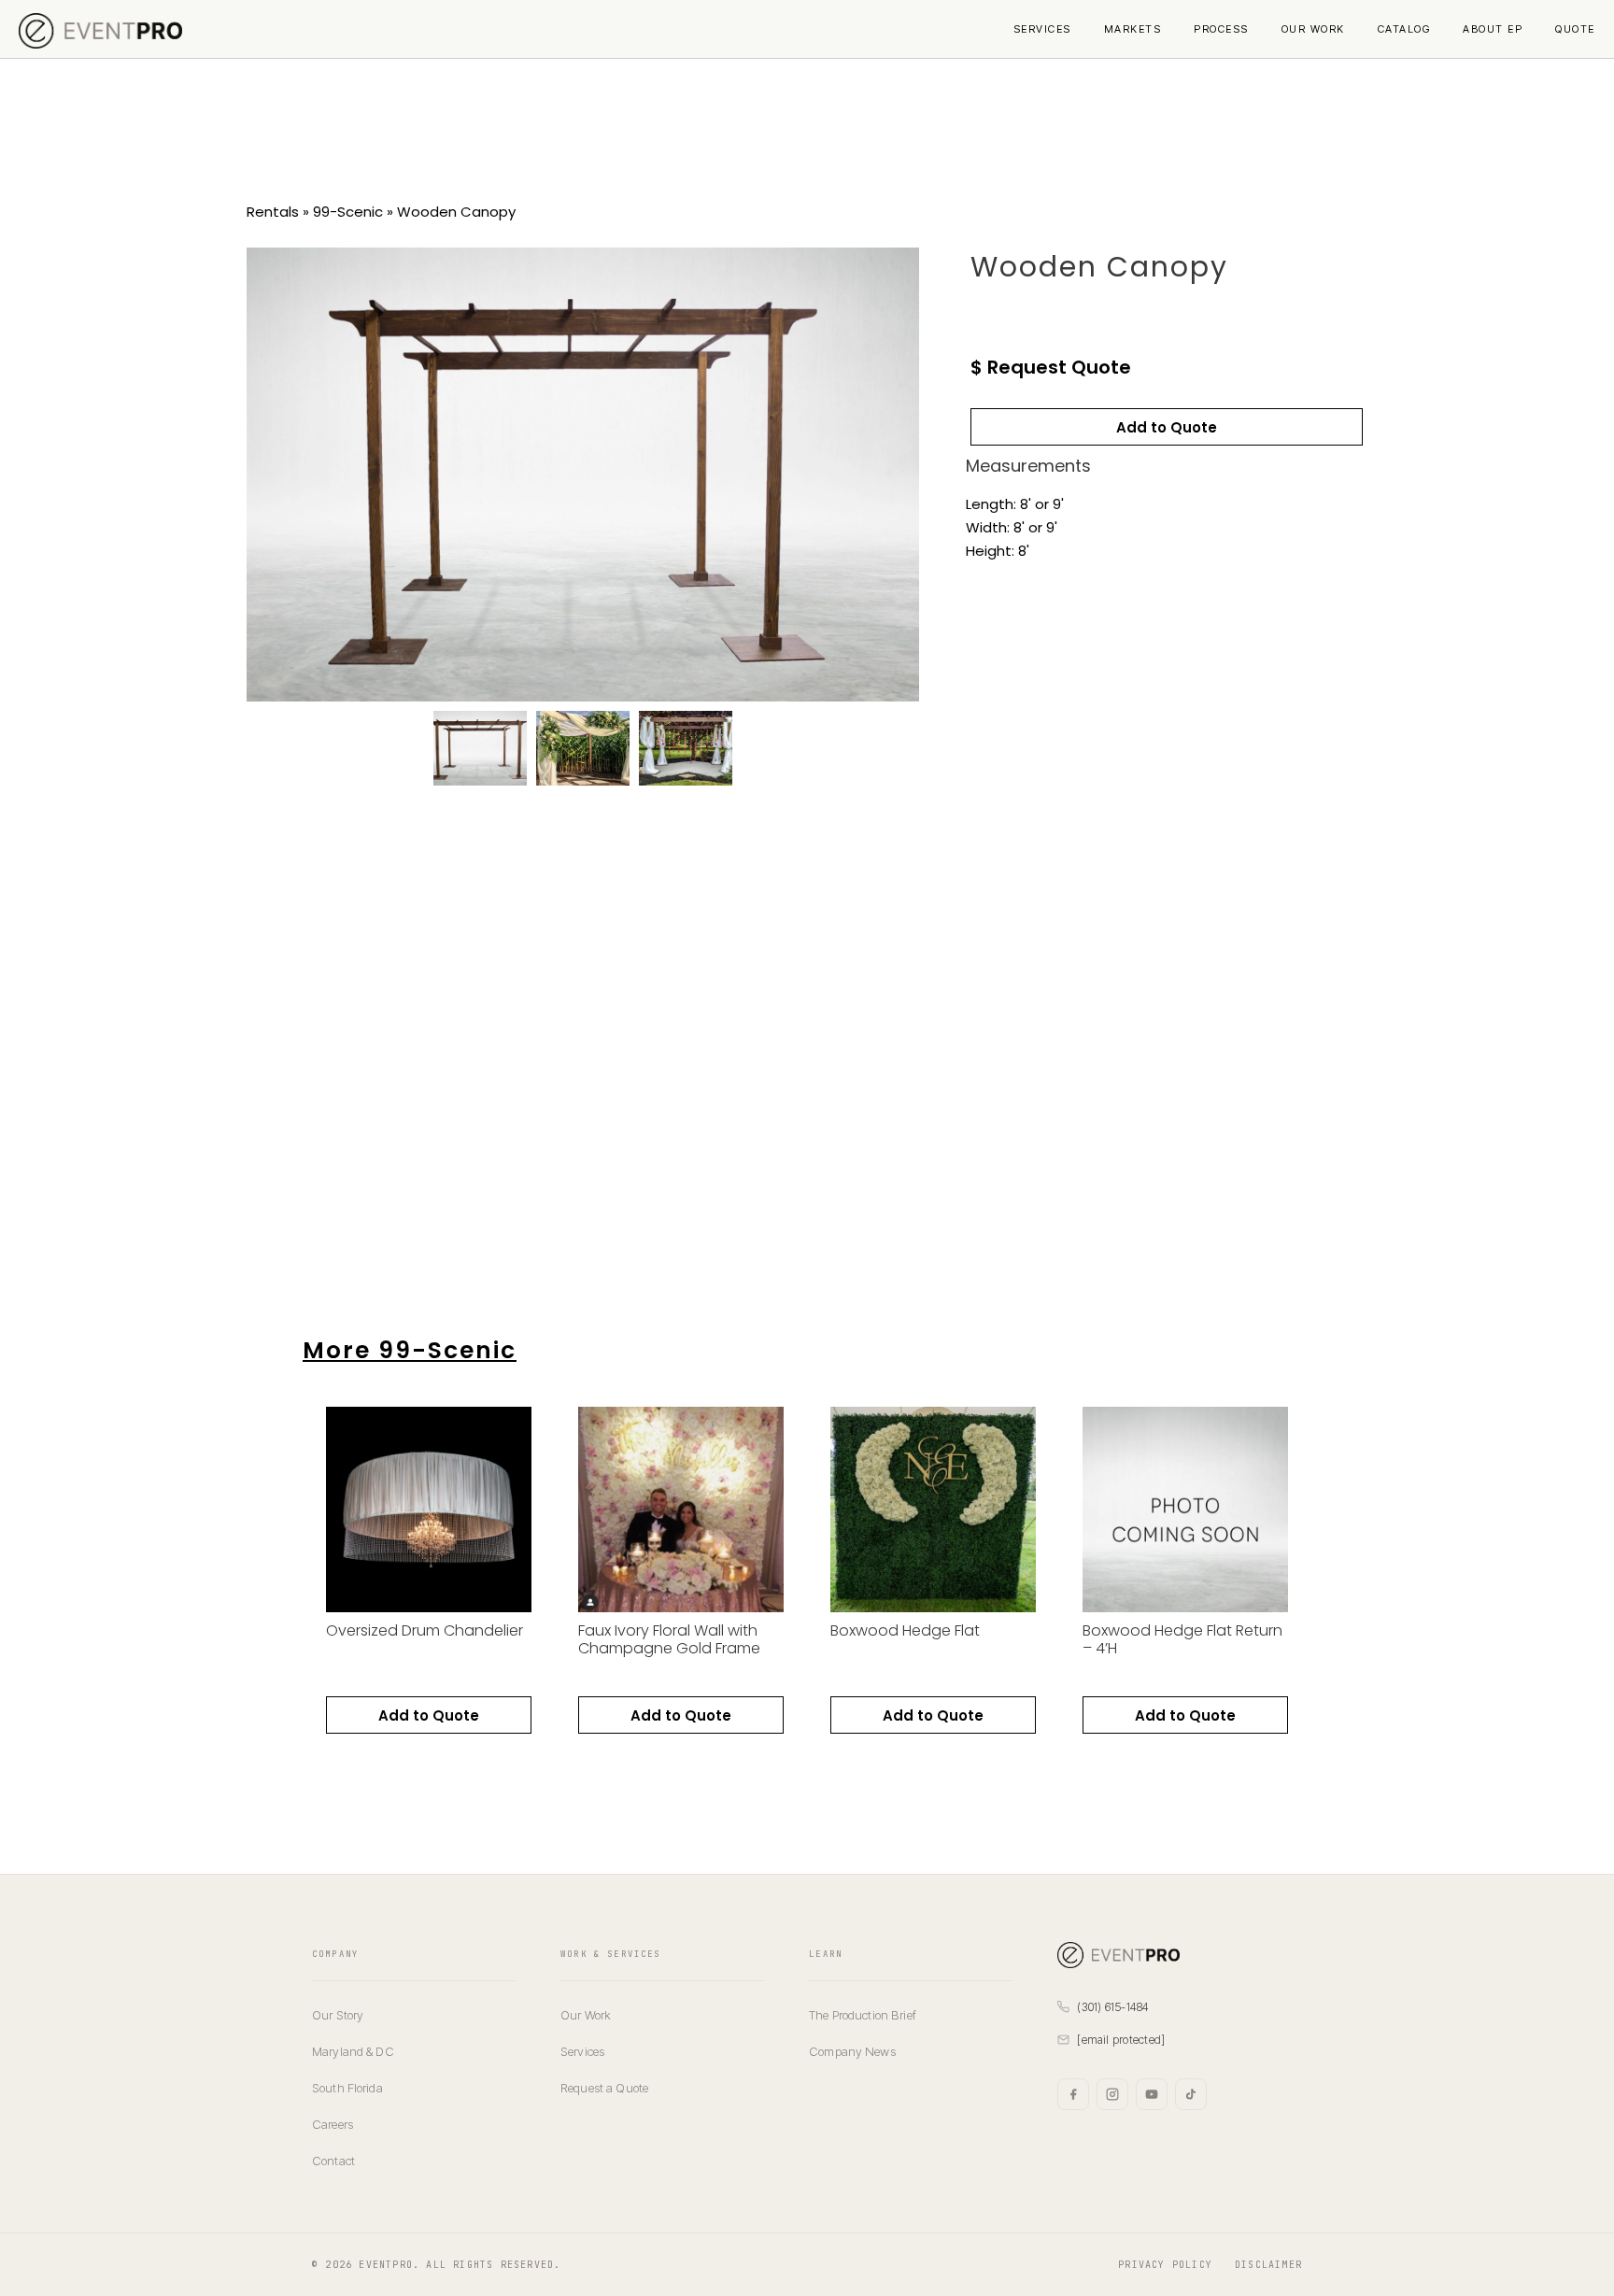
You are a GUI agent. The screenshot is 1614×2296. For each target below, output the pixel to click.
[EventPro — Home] (1180, 1955)
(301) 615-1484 (1113, 2007)
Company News (852, 2051)
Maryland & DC (353, 2051)
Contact (333, 2161)
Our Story (338, 2015)
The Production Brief (863, 2015)
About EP (1493, 29)
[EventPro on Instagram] (1112, 2094)
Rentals (273, 212)
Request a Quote (604, 2088)
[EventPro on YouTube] (1152, 2094)
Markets (1133, 29)
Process (1221, 29)
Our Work (1313, 29)
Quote (1575, 29)
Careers (333, 2124)
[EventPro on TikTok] (1191, 2094)
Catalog (1404, 29)
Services (1042, 29)
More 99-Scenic (410, 1350)
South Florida (347, 2088)
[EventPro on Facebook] (1073, 2094)
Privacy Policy (1165, 2265)
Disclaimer (1268, 2265)
